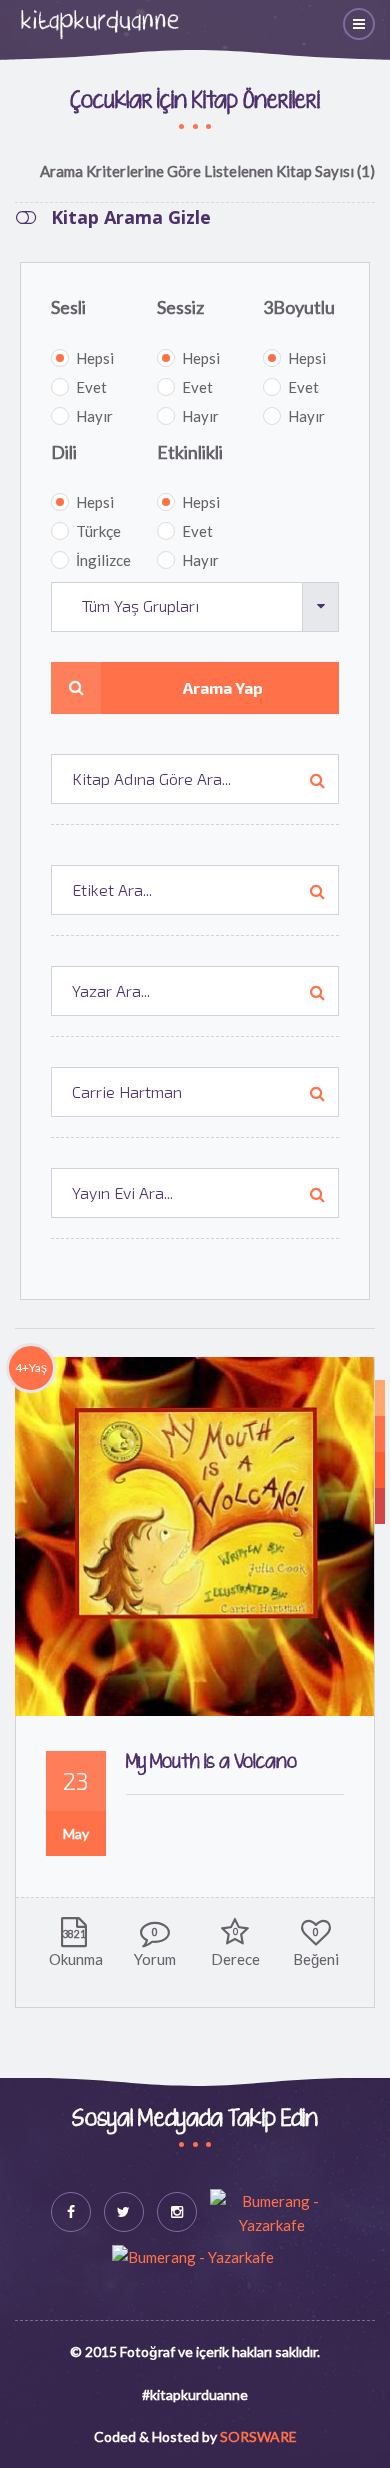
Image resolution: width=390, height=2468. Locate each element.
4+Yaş (31, 1367)
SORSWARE (258, 2436)
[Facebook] (71, 2212)
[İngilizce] (380, 1398)
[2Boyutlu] (380, 1470)
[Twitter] (124, 2212)
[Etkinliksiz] (380, 1506)
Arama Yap (223, 687)
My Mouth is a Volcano (211, 1762)
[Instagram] (177, 2212)
